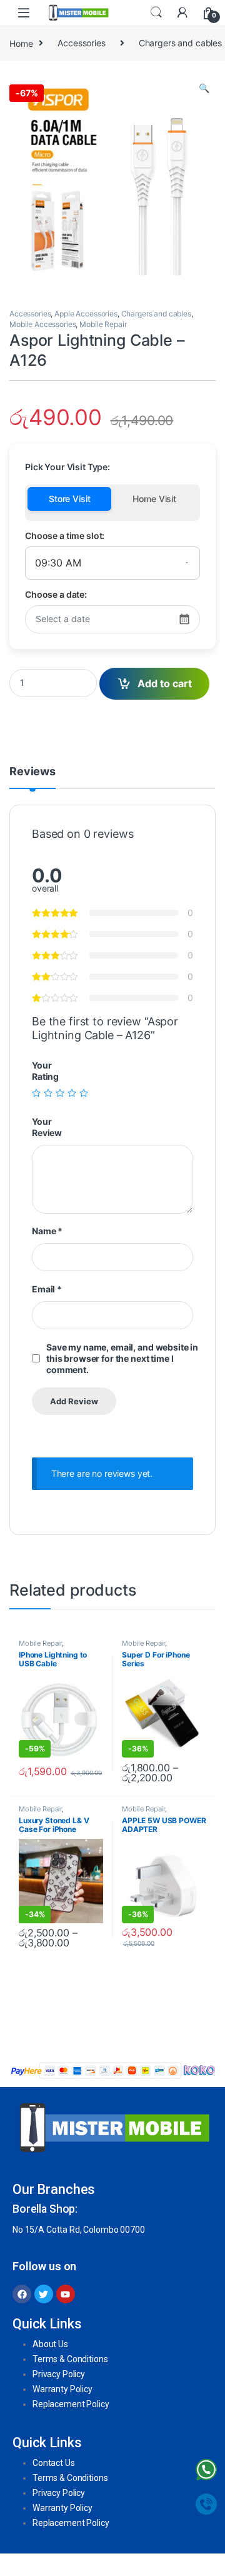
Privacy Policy (59, 2374)
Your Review (47, 1127)
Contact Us (54, 2463)
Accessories (81, 43)
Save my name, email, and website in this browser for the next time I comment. (122, 1358)
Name (47, 1231)
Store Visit (69, 499)
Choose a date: (56, 594)
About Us (50, 2344)
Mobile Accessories (42, 324)
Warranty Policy (62, 2389)
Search (156, 13)
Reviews (32, 772)
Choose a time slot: (65, 536)
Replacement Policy (71, 2404)
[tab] (32, 777)
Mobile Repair (103, 324)
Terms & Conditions (70, 2359)
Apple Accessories (86, 314)
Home (21, 43)
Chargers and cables (156, 314)
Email (47, 1289)
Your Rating (45, 1071)
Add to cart (165, 683)
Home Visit (154, 499)
